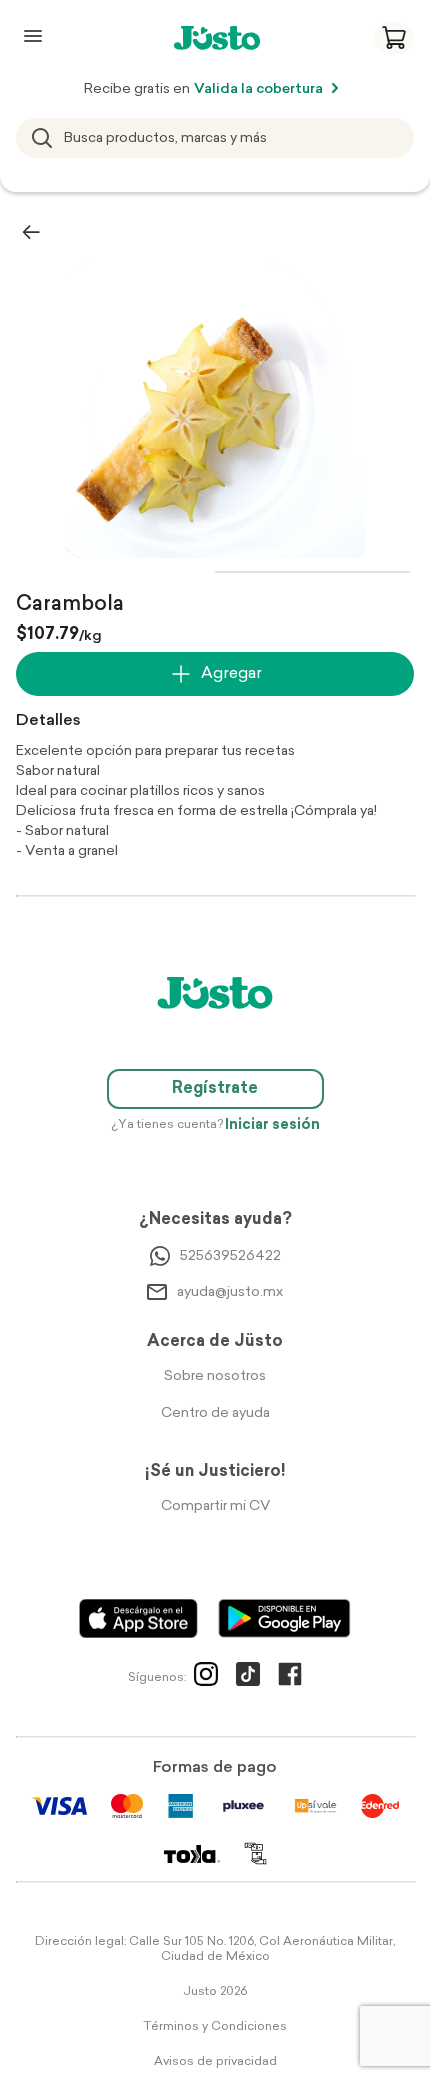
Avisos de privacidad (215, 2062)
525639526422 (230, 1256)
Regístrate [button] (215, 1089)
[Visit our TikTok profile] (248, 1678)
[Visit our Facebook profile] (290, 1678)
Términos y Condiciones (215, 2027)
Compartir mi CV (215, 1506)
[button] (394, 38)
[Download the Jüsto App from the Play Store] (284, 1618)
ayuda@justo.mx (230, 1292)
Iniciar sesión (272, 1125)
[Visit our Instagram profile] (206, 1678)
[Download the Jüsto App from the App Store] (138, 1618)
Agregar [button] (231, 674)
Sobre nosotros (215, 1376)
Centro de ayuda (215, 1413)
